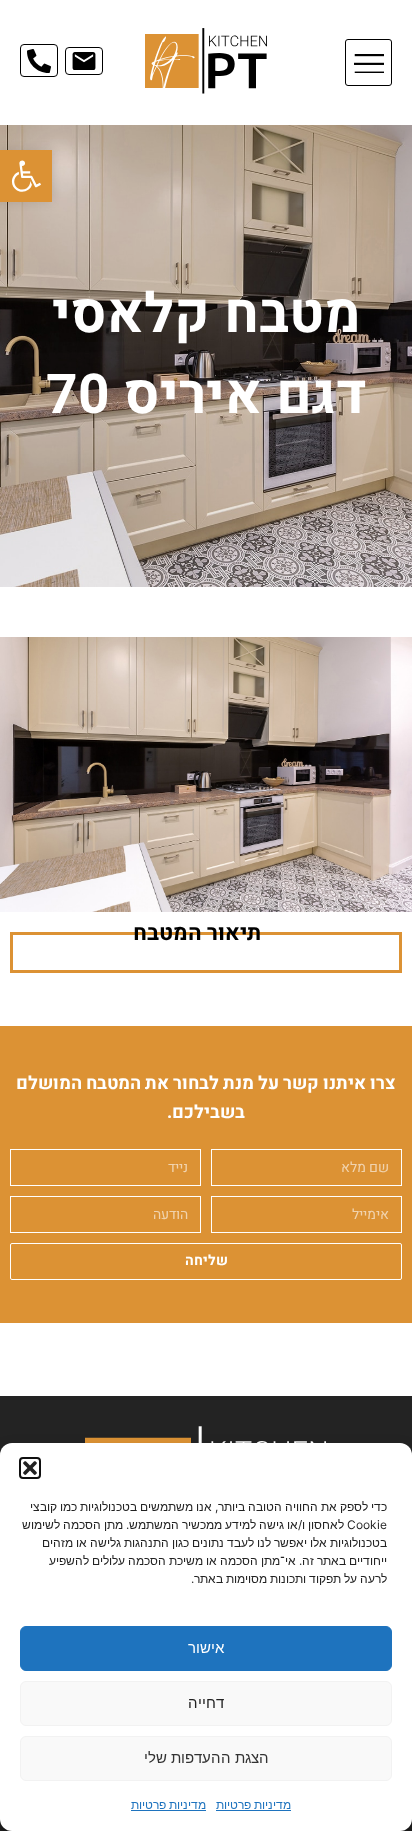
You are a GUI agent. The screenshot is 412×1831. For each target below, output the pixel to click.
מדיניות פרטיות (253, 1804)
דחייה (206, 1702)
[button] (26, 176)
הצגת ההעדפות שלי (206, 1757)
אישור (206, 1647)
